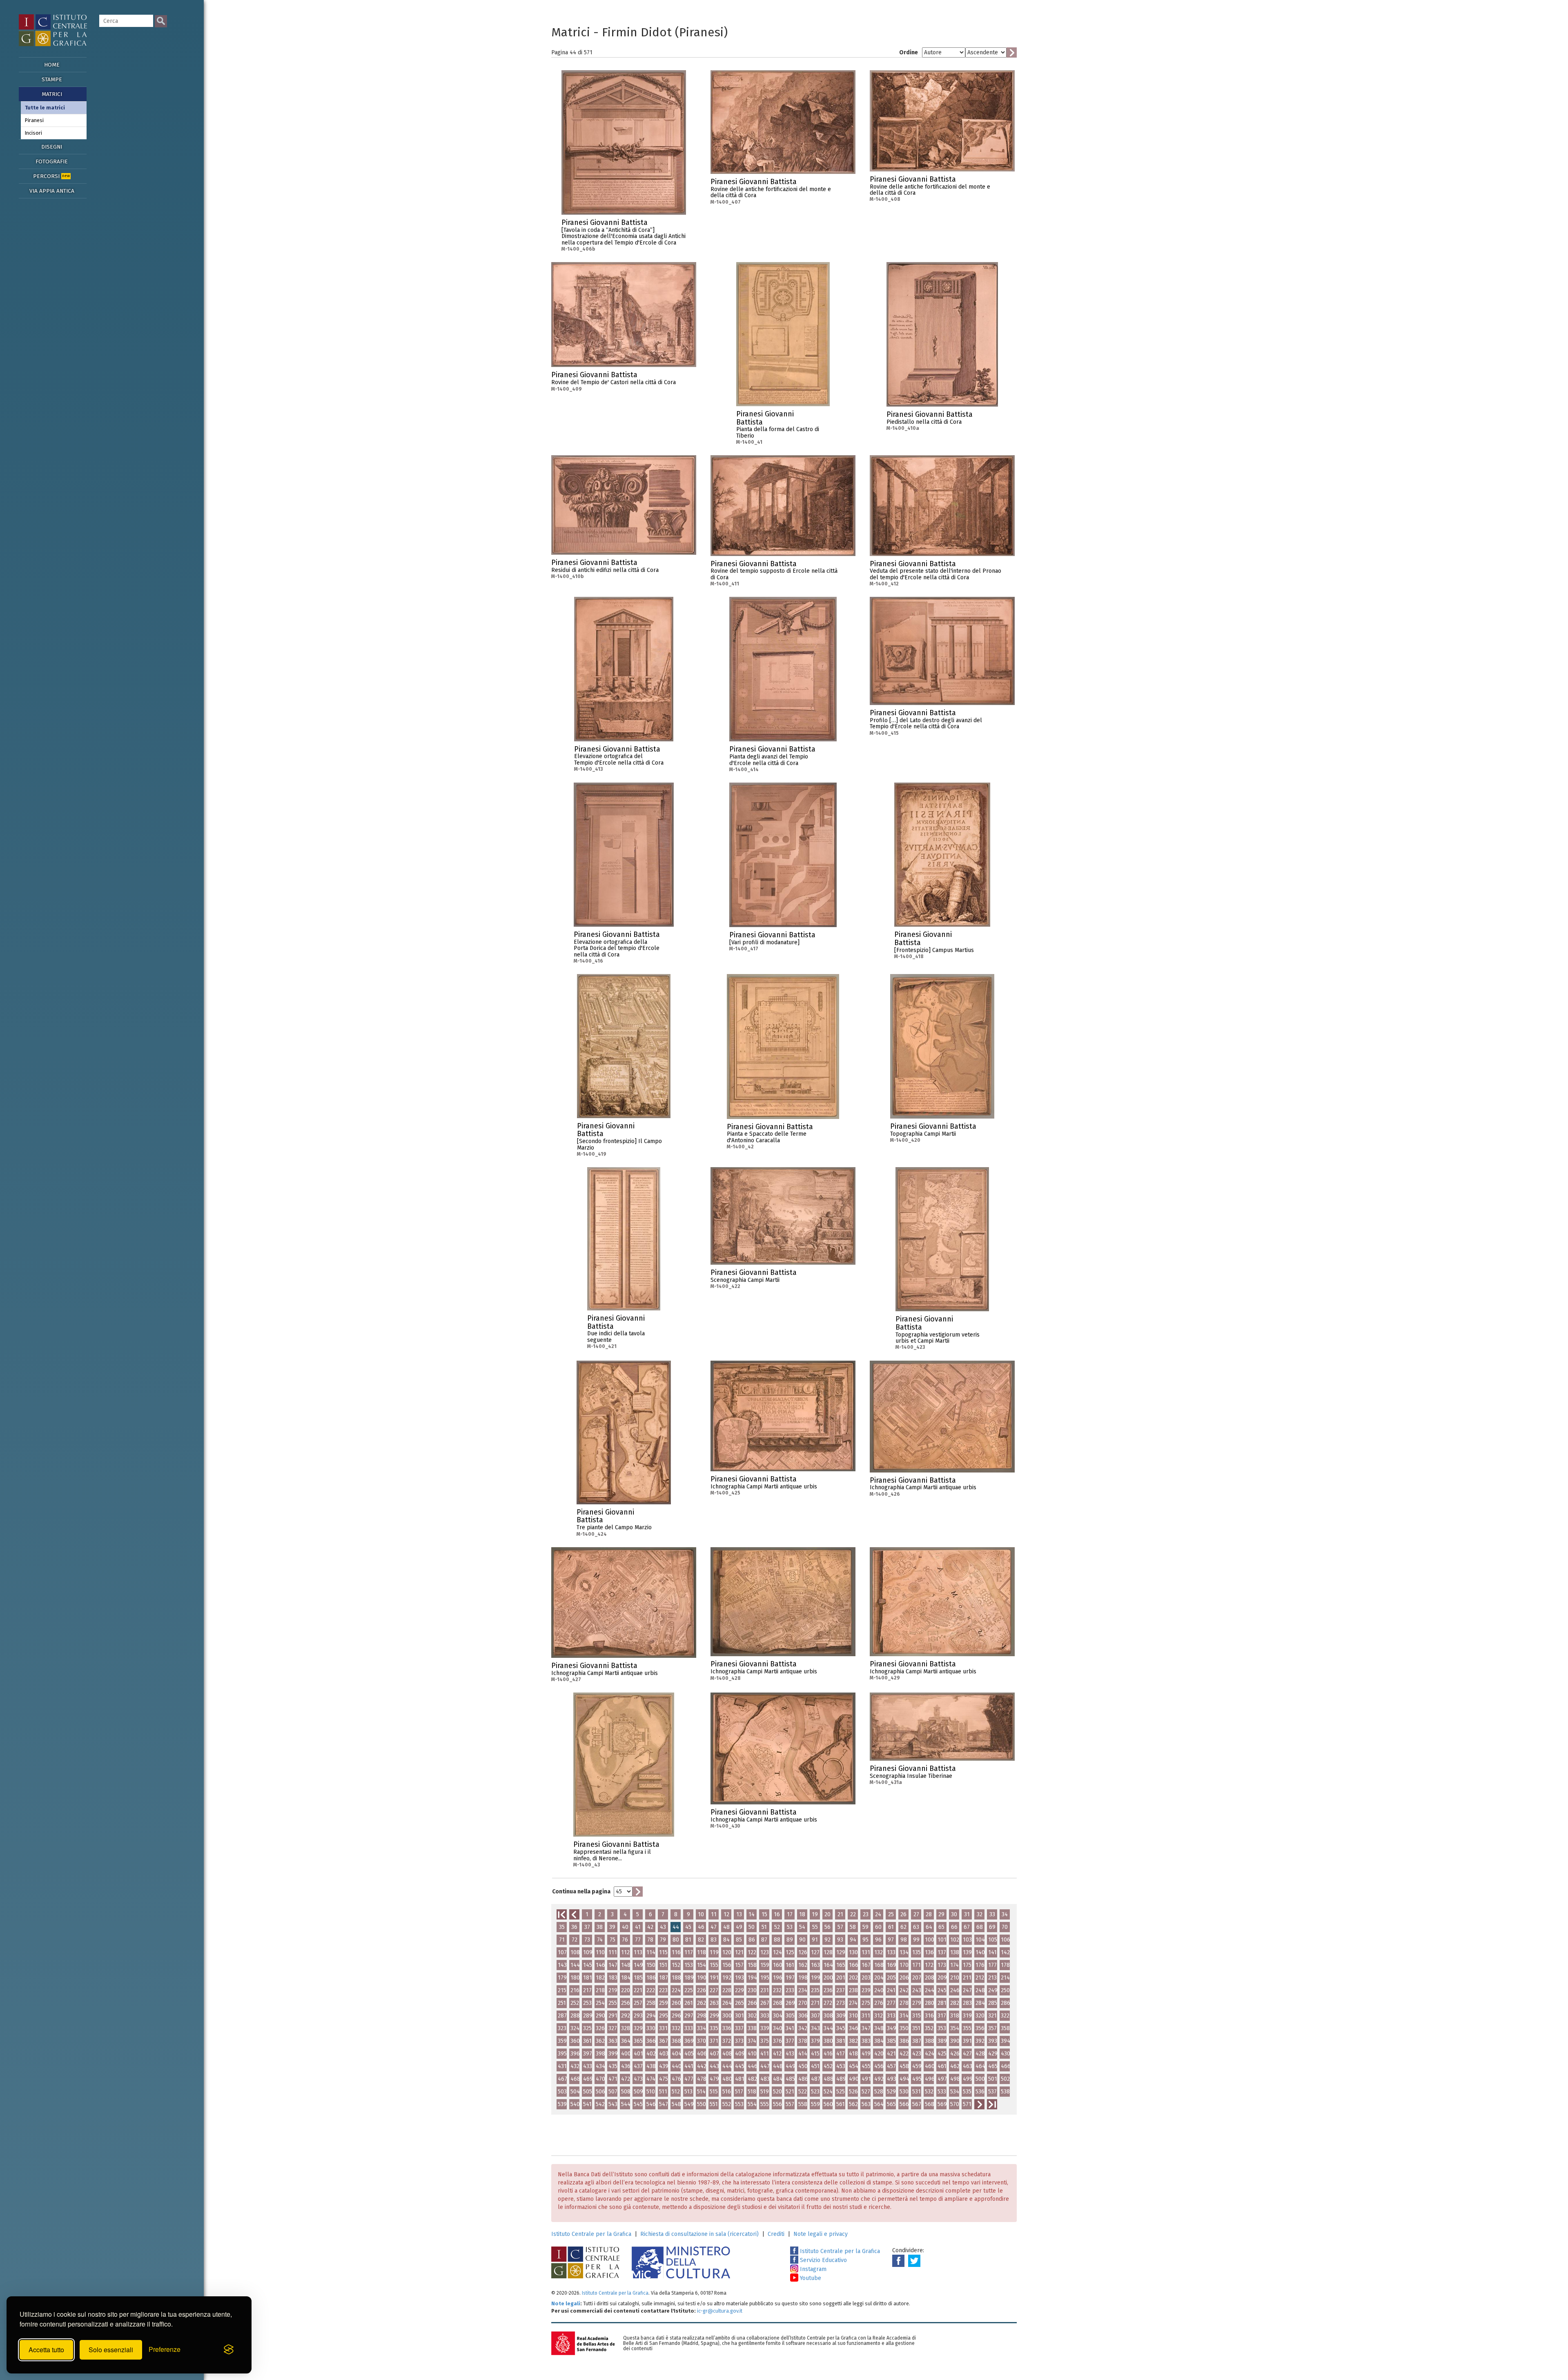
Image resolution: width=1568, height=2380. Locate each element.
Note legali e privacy (821, 2234)
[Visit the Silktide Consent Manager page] (229, 2350)
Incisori (33, 133)
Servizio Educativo (823, 2260)
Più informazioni (680, 225)
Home (52, 65)
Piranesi (34, 120)
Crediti (776, 2234)
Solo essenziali (111, 2350)
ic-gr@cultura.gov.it (720, 2311)
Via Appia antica (52, 191)
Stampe (52, 79)
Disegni (52, 147)
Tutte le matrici (45, 108)
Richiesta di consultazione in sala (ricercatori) (699, 2234)
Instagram (812, 2269)
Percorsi (51, 176)
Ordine (909, 52)
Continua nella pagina (581, 1892)
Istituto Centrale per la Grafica (591, 2234)
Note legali (566, 2303)
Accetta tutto (46, 2350)
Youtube (810, 2278)
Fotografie (52, 161)
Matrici (52, 94)
